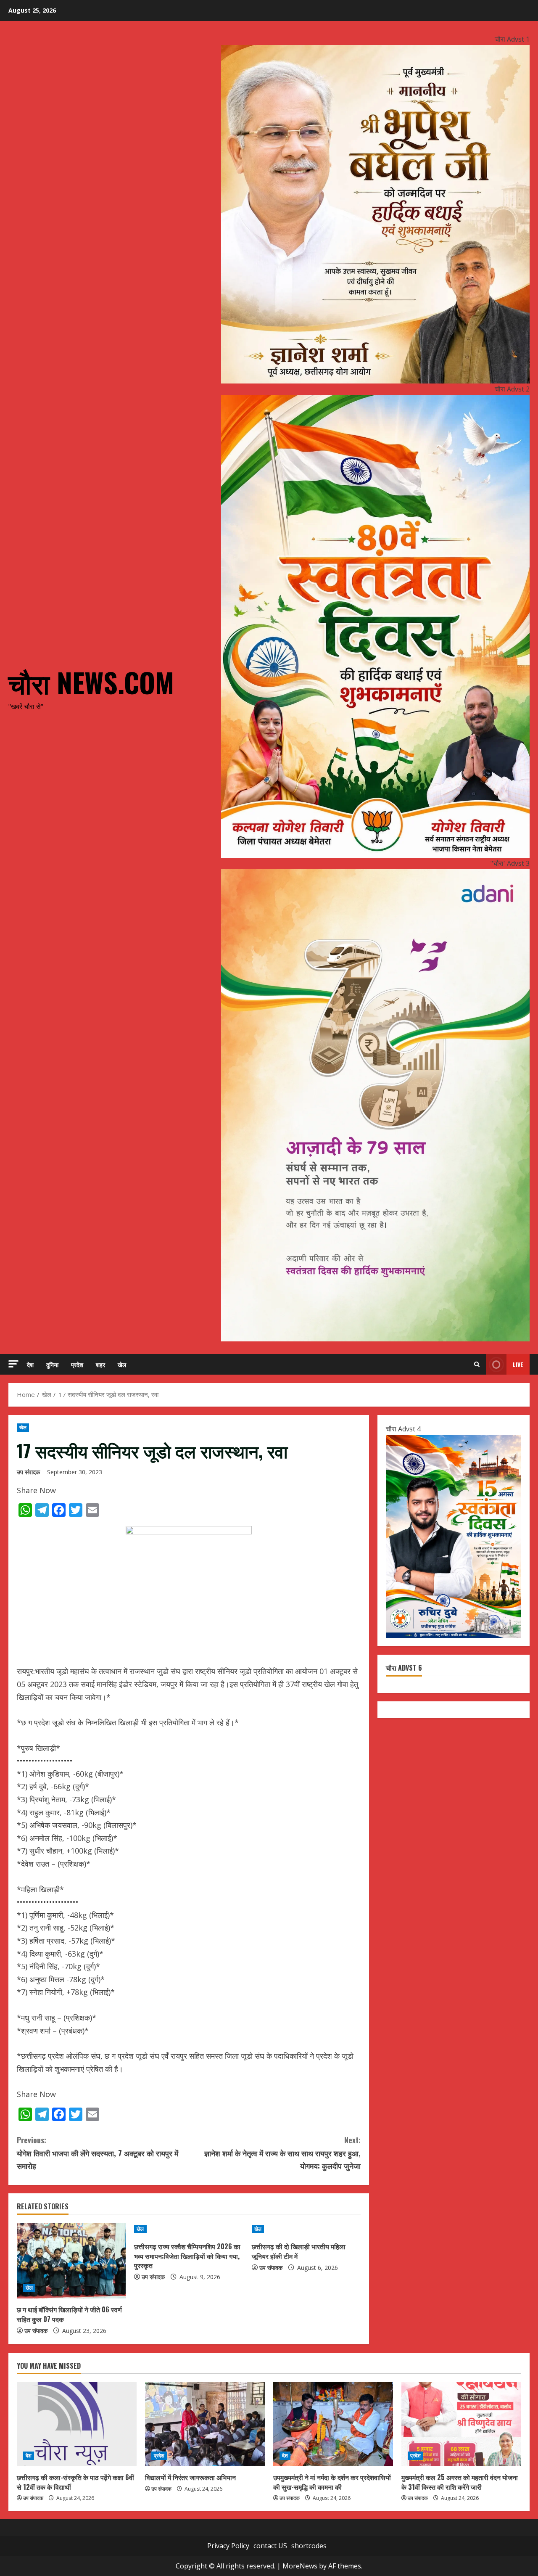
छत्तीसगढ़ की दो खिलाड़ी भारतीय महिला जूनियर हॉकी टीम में (299, 2251)
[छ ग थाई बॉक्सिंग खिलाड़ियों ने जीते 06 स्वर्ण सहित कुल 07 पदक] (71, 2261)
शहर (100, 1364)
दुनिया (52, 1364)
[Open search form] (477, 1364)
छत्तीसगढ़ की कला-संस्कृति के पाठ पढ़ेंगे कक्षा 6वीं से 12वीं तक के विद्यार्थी (75, 2482)
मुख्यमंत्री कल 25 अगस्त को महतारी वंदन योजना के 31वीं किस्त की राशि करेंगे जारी (460, 2482)
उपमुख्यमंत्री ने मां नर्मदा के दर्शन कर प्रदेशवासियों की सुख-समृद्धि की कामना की (332, 2482)
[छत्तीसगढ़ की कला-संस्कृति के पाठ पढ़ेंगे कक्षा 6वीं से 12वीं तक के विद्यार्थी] (77, 2424)
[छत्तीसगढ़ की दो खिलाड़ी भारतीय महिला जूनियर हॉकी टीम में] (306, 2229)
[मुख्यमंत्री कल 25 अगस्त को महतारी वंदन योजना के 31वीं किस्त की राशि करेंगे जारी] (461, 2424)
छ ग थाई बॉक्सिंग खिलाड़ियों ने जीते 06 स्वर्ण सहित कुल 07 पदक (69, 2314)
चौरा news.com (91, 682)
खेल (122, 1364)
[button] (13, 1364)
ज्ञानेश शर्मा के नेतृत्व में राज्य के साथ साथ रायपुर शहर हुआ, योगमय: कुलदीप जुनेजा (282, 2153)
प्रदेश (77, 1364)
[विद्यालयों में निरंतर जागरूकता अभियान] (205, 2424)
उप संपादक (28, 1472)
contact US (270, 2546)
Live (518, 1364)
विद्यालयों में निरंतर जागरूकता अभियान (190, 2477)
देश (30, 1364)
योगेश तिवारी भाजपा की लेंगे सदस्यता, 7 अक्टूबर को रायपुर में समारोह (98, 2153)
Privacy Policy (228, 2546)
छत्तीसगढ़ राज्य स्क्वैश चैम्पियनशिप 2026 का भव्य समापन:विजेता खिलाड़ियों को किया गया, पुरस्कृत (187, 2256)
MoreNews (300, 2566)
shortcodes (309, 2546)
